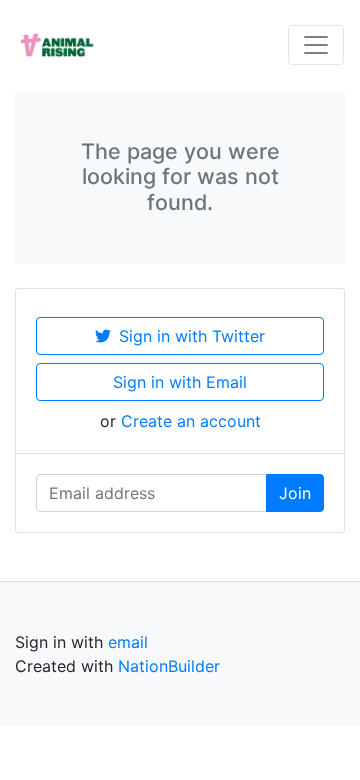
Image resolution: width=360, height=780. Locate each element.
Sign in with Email (180, 382)
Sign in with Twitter (192, 336)
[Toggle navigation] (316, 45)
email (128, 642)
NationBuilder (169, 666)
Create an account (191, 421)
